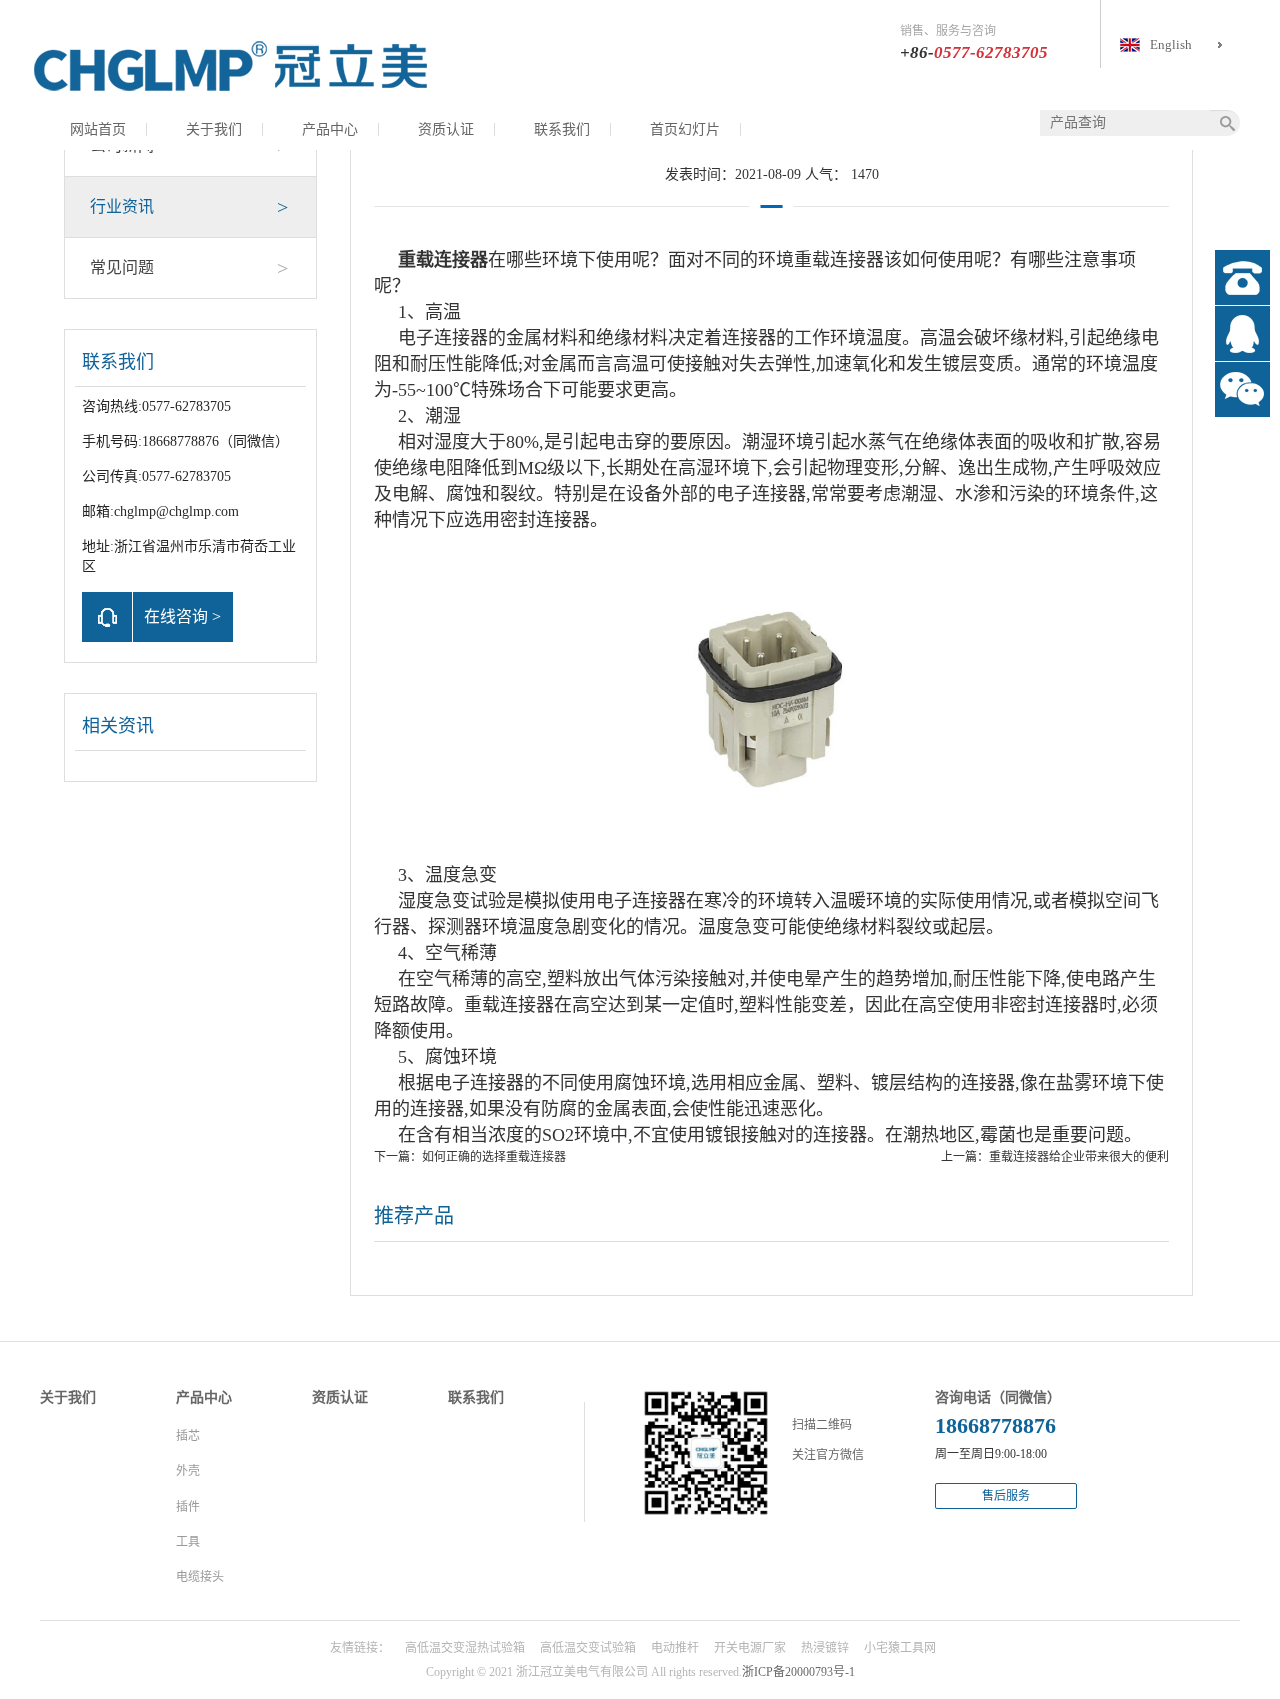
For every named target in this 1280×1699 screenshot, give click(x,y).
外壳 (188, 1471)
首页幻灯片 (685, 129)
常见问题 (189, 268)
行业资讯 (189, 207)
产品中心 (330, 129)
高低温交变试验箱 (588, 1648)
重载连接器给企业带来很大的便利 (1079, 1157)
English (1171, 44)
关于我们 (214, 129)
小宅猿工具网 (900, 1648)
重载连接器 (443, 260)
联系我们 (562, 129)
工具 (188, 1542)
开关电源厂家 (750, 1648)
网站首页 (98, 129)
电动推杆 (675, 1648)
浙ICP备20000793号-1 (798, 1672)
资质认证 (446, 129)
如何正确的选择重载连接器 (494, 1157)
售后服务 (1006, 1496)
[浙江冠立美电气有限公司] (230, 65)
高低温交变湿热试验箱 (465, 1648)
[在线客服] (1242, 333)
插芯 (188, 1436)
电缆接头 (200, 1577)
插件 (188, 1507)
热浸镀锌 (825, 1648)
